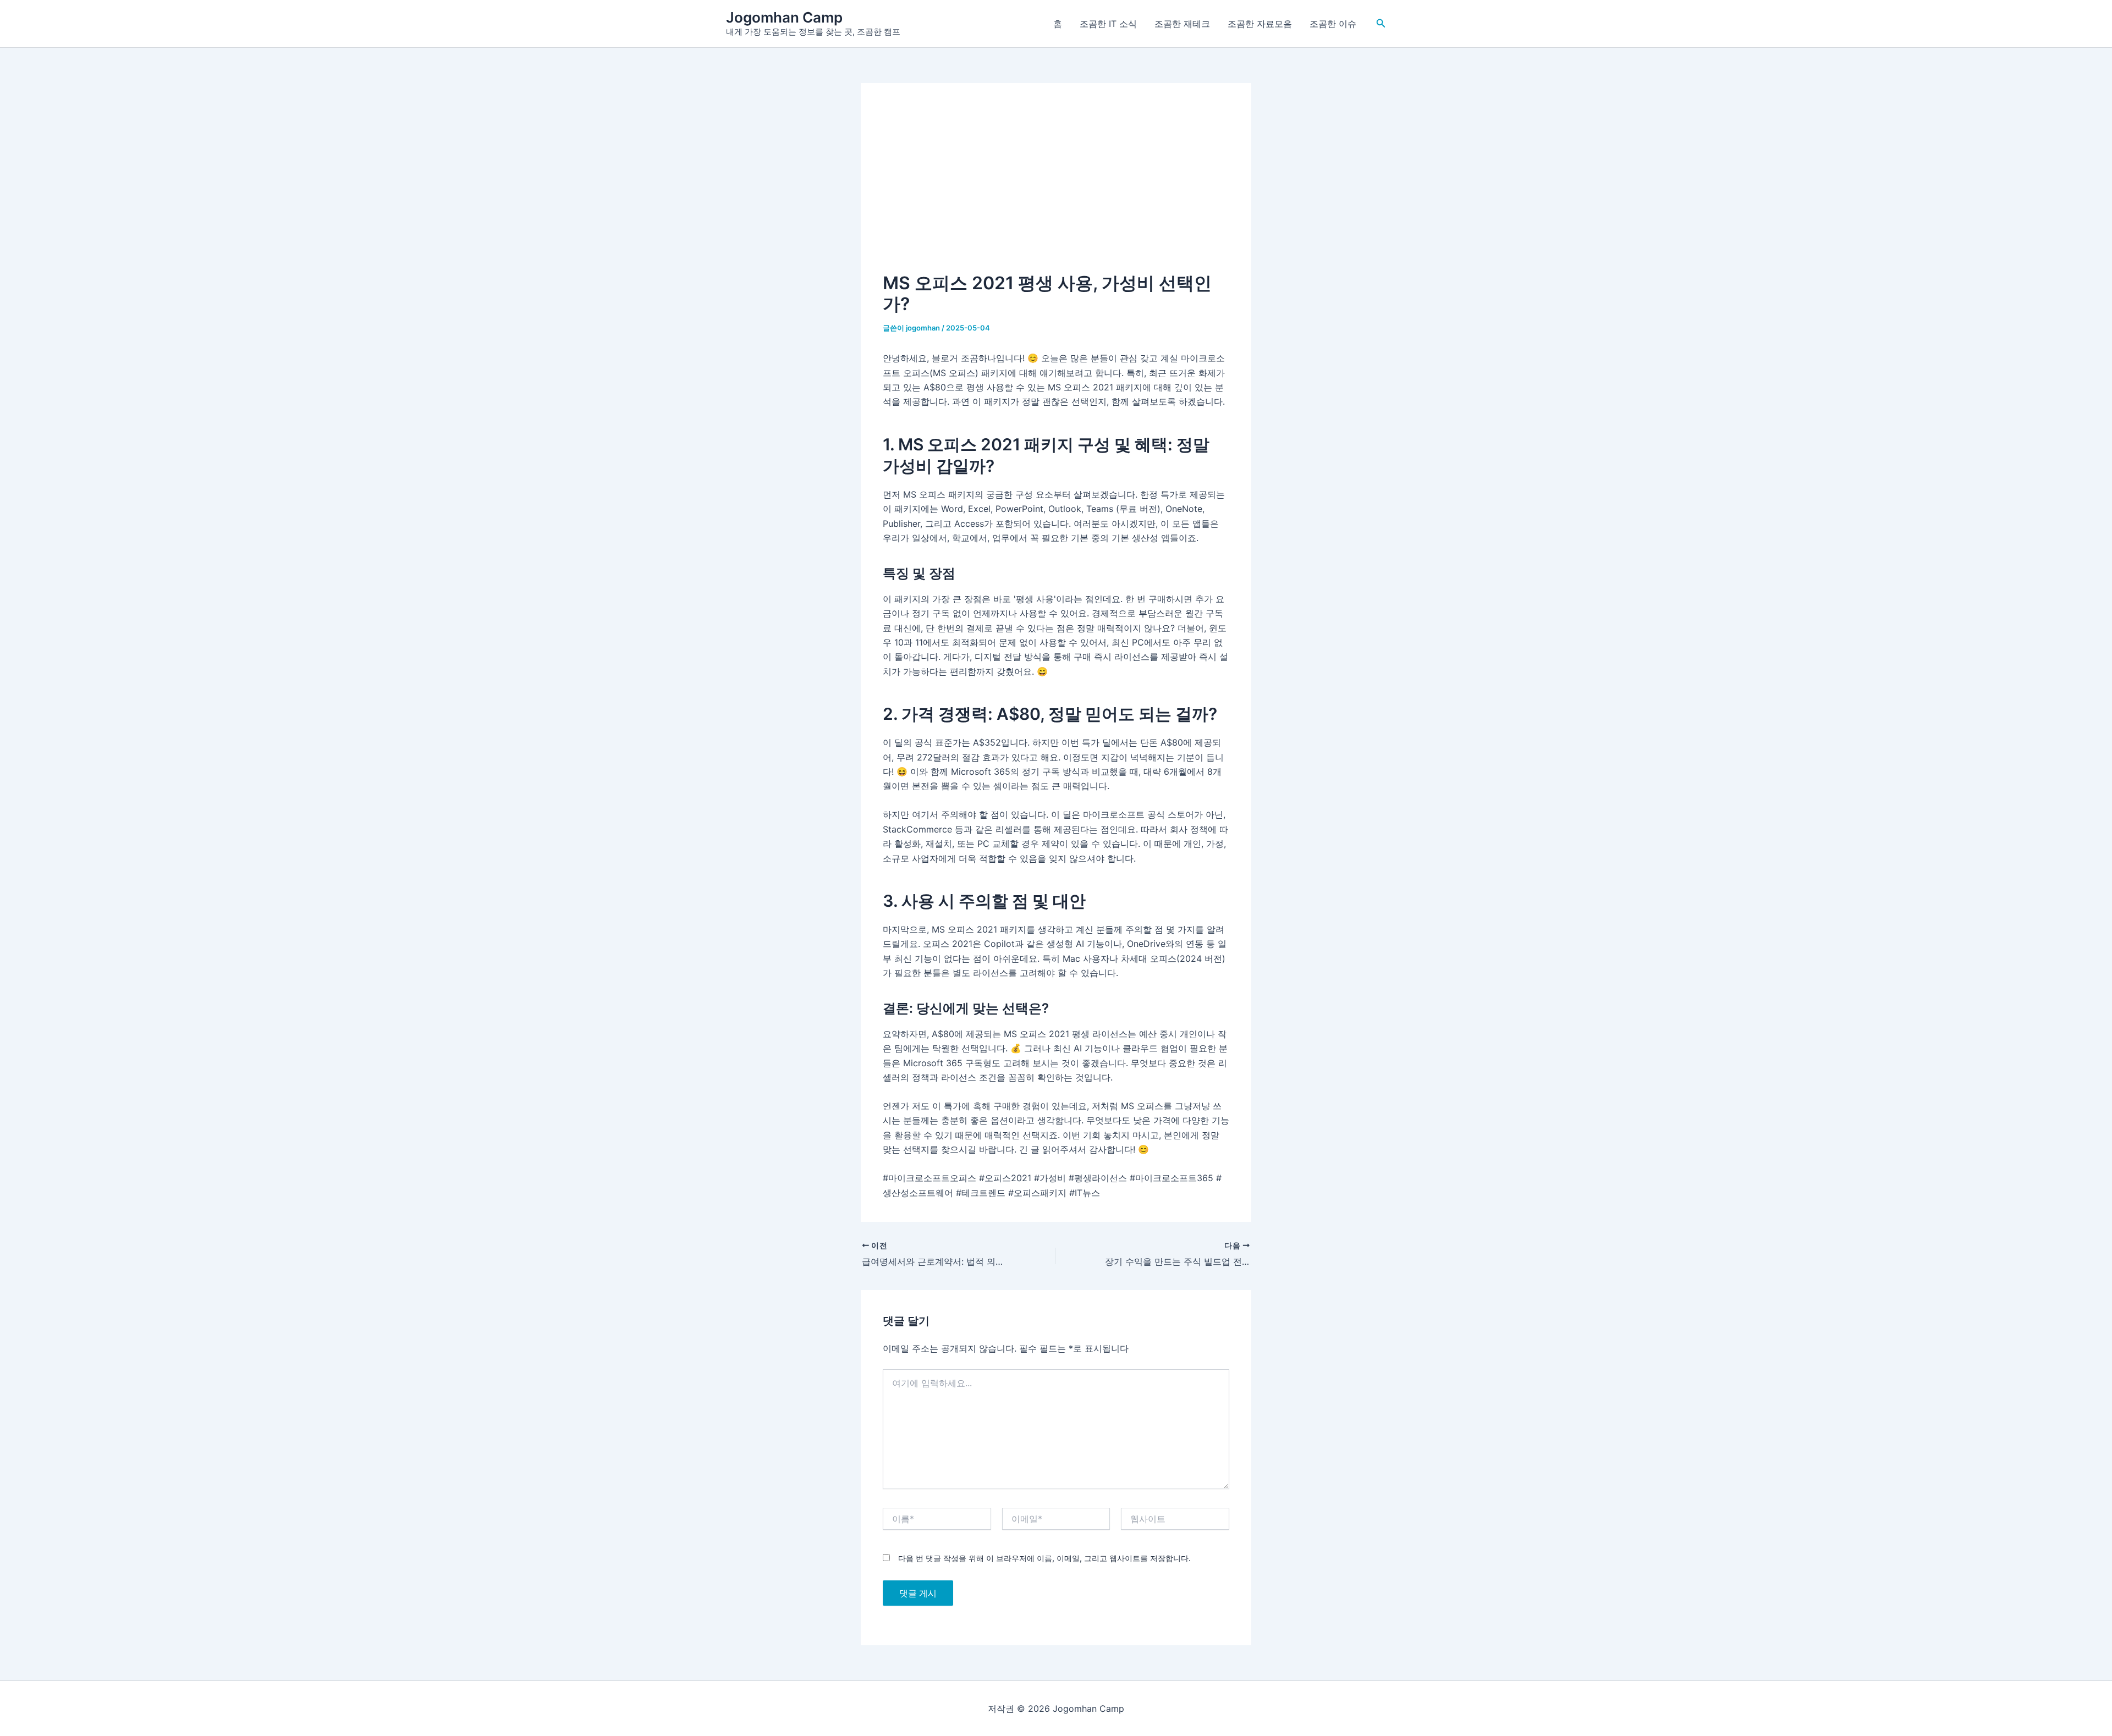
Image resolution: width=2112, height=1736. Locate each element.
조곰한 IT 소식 (1108, 24)
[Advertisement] (1056, 188)
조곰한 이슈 (1333, 24)
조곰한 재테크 (1182, 24)
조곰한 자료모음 (1260, 24)
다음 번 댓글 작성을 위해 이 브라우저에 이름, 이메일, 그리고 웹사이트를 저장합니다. (1044, 1558)
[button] (1381, 23)
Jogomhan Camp (784, 17)
